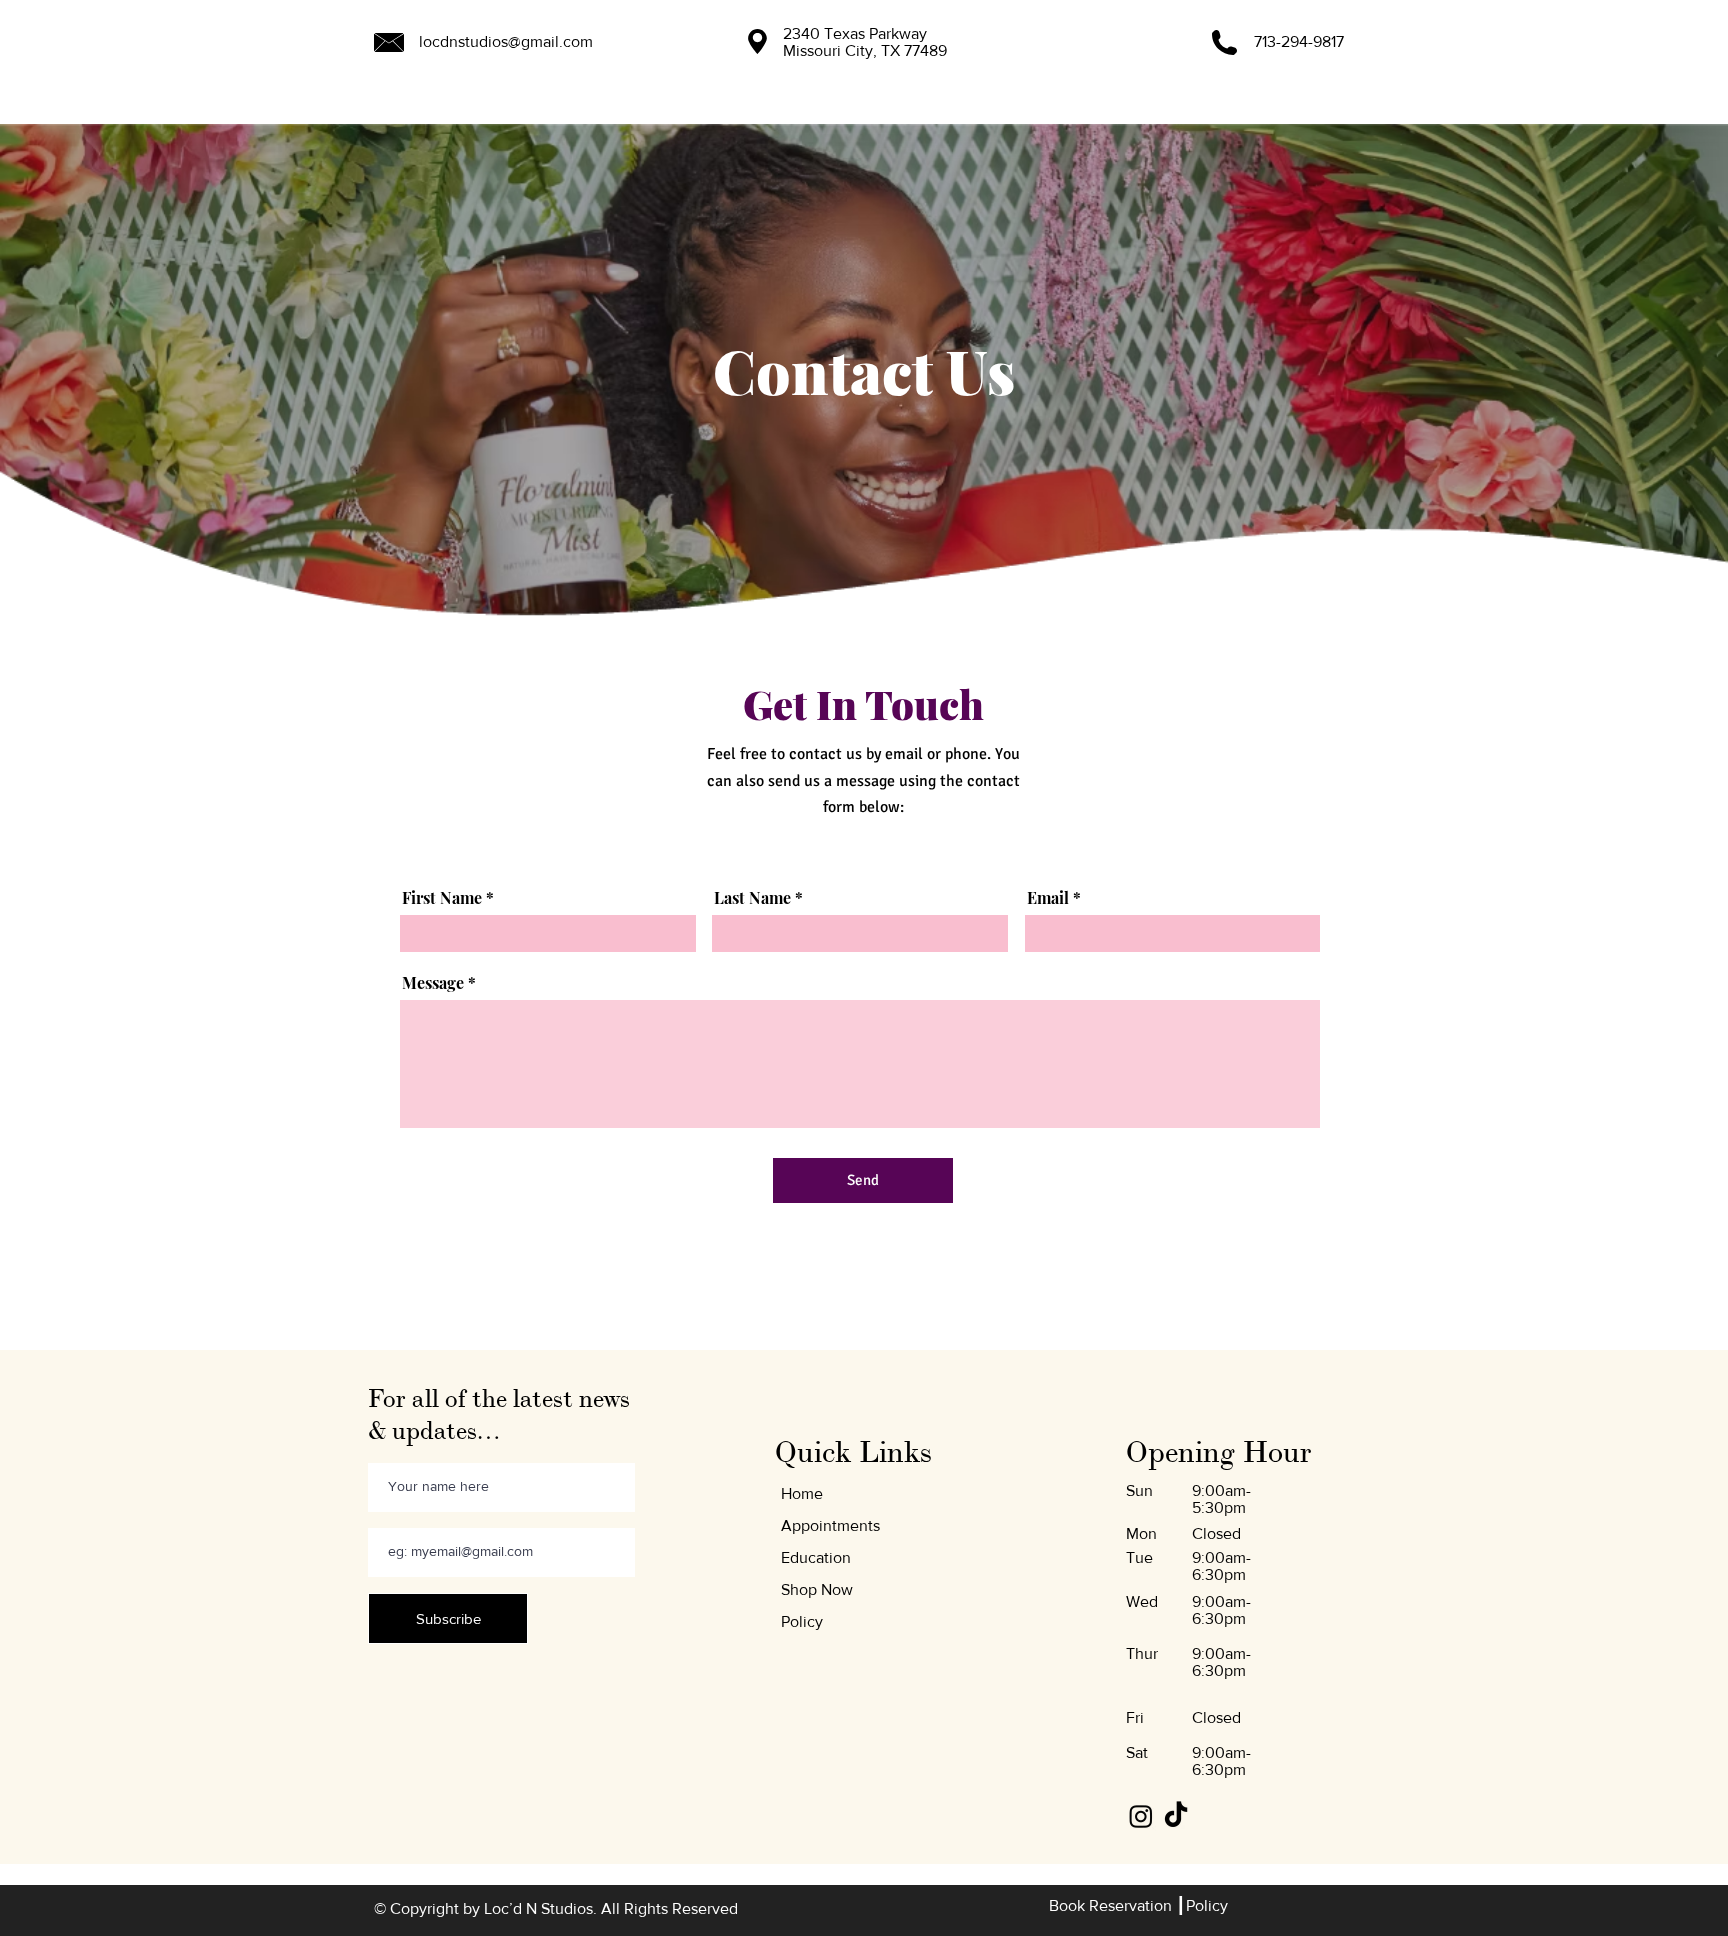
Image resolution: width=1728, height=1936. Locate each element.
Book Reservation (1112, 1905)
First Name (442, 898)
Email (1048, 898)
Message (433, 983)
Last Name (752, 898)
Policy (802, 1621)
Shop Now (817, 1589)
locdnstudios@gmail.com (506, 41)
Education (816, 1557)
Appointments (830, 1525)
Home (802, 1493)
